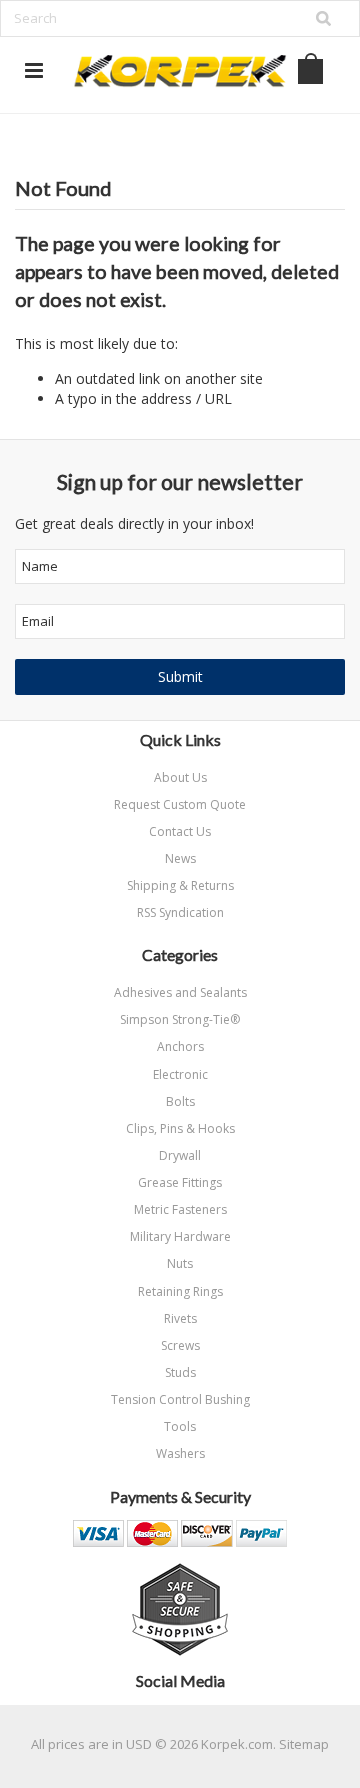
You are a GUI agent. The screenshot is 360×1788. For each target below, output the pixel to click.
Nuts (180, 1263)
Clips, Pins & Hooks (180, 1128)
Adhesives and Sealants (180, 992)
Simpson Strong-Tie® (180, 1019)
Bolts (180, 1101)
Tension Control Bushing (180, 1399)
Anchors (180, 1046)
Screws (180, 1345)
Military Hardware (180, 1236)
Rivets (180, 1318)
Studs (180, 1372)
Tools (180, 1426)
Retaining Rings (180, 1291)
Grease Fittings (180, 1182)
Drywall (180, 1155)
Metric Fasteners (180, 1209)
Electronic (180, 1074)
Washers (180, 1453)
